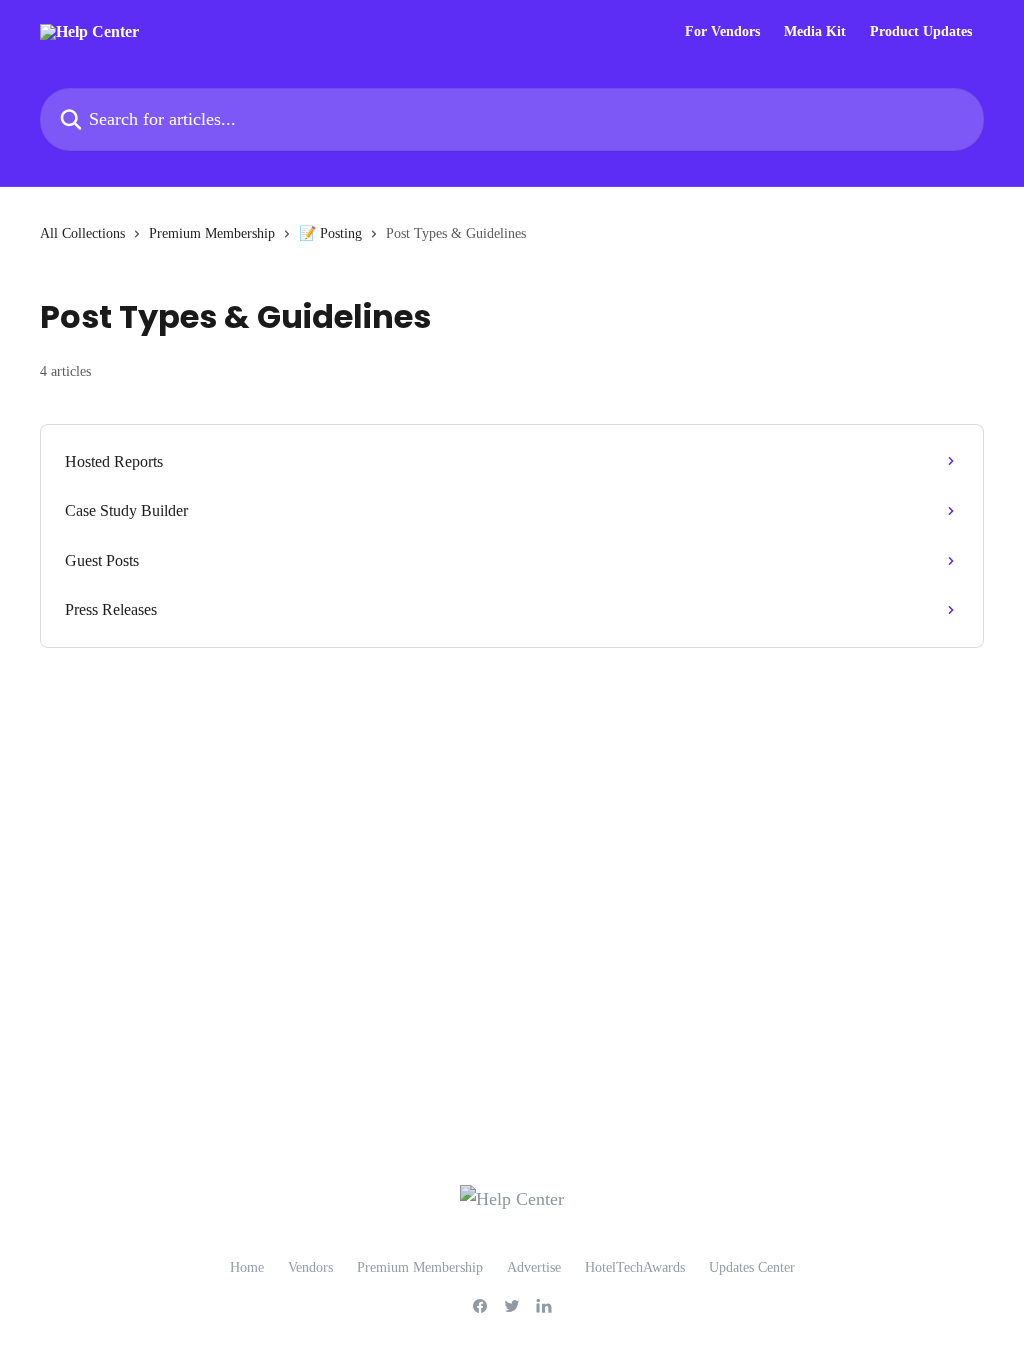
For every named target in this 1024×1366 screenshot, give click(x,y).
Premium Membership (212, 233)
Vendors (310, 1267)
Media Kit (815, 32)
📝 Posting (330, 233)
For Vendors (722, 32)
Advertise (534, 1267)
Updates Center (752, 1267)
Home (247, 1267)
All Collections (82, 233)
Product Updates (921, 32)
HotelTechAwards (635, 1267)
